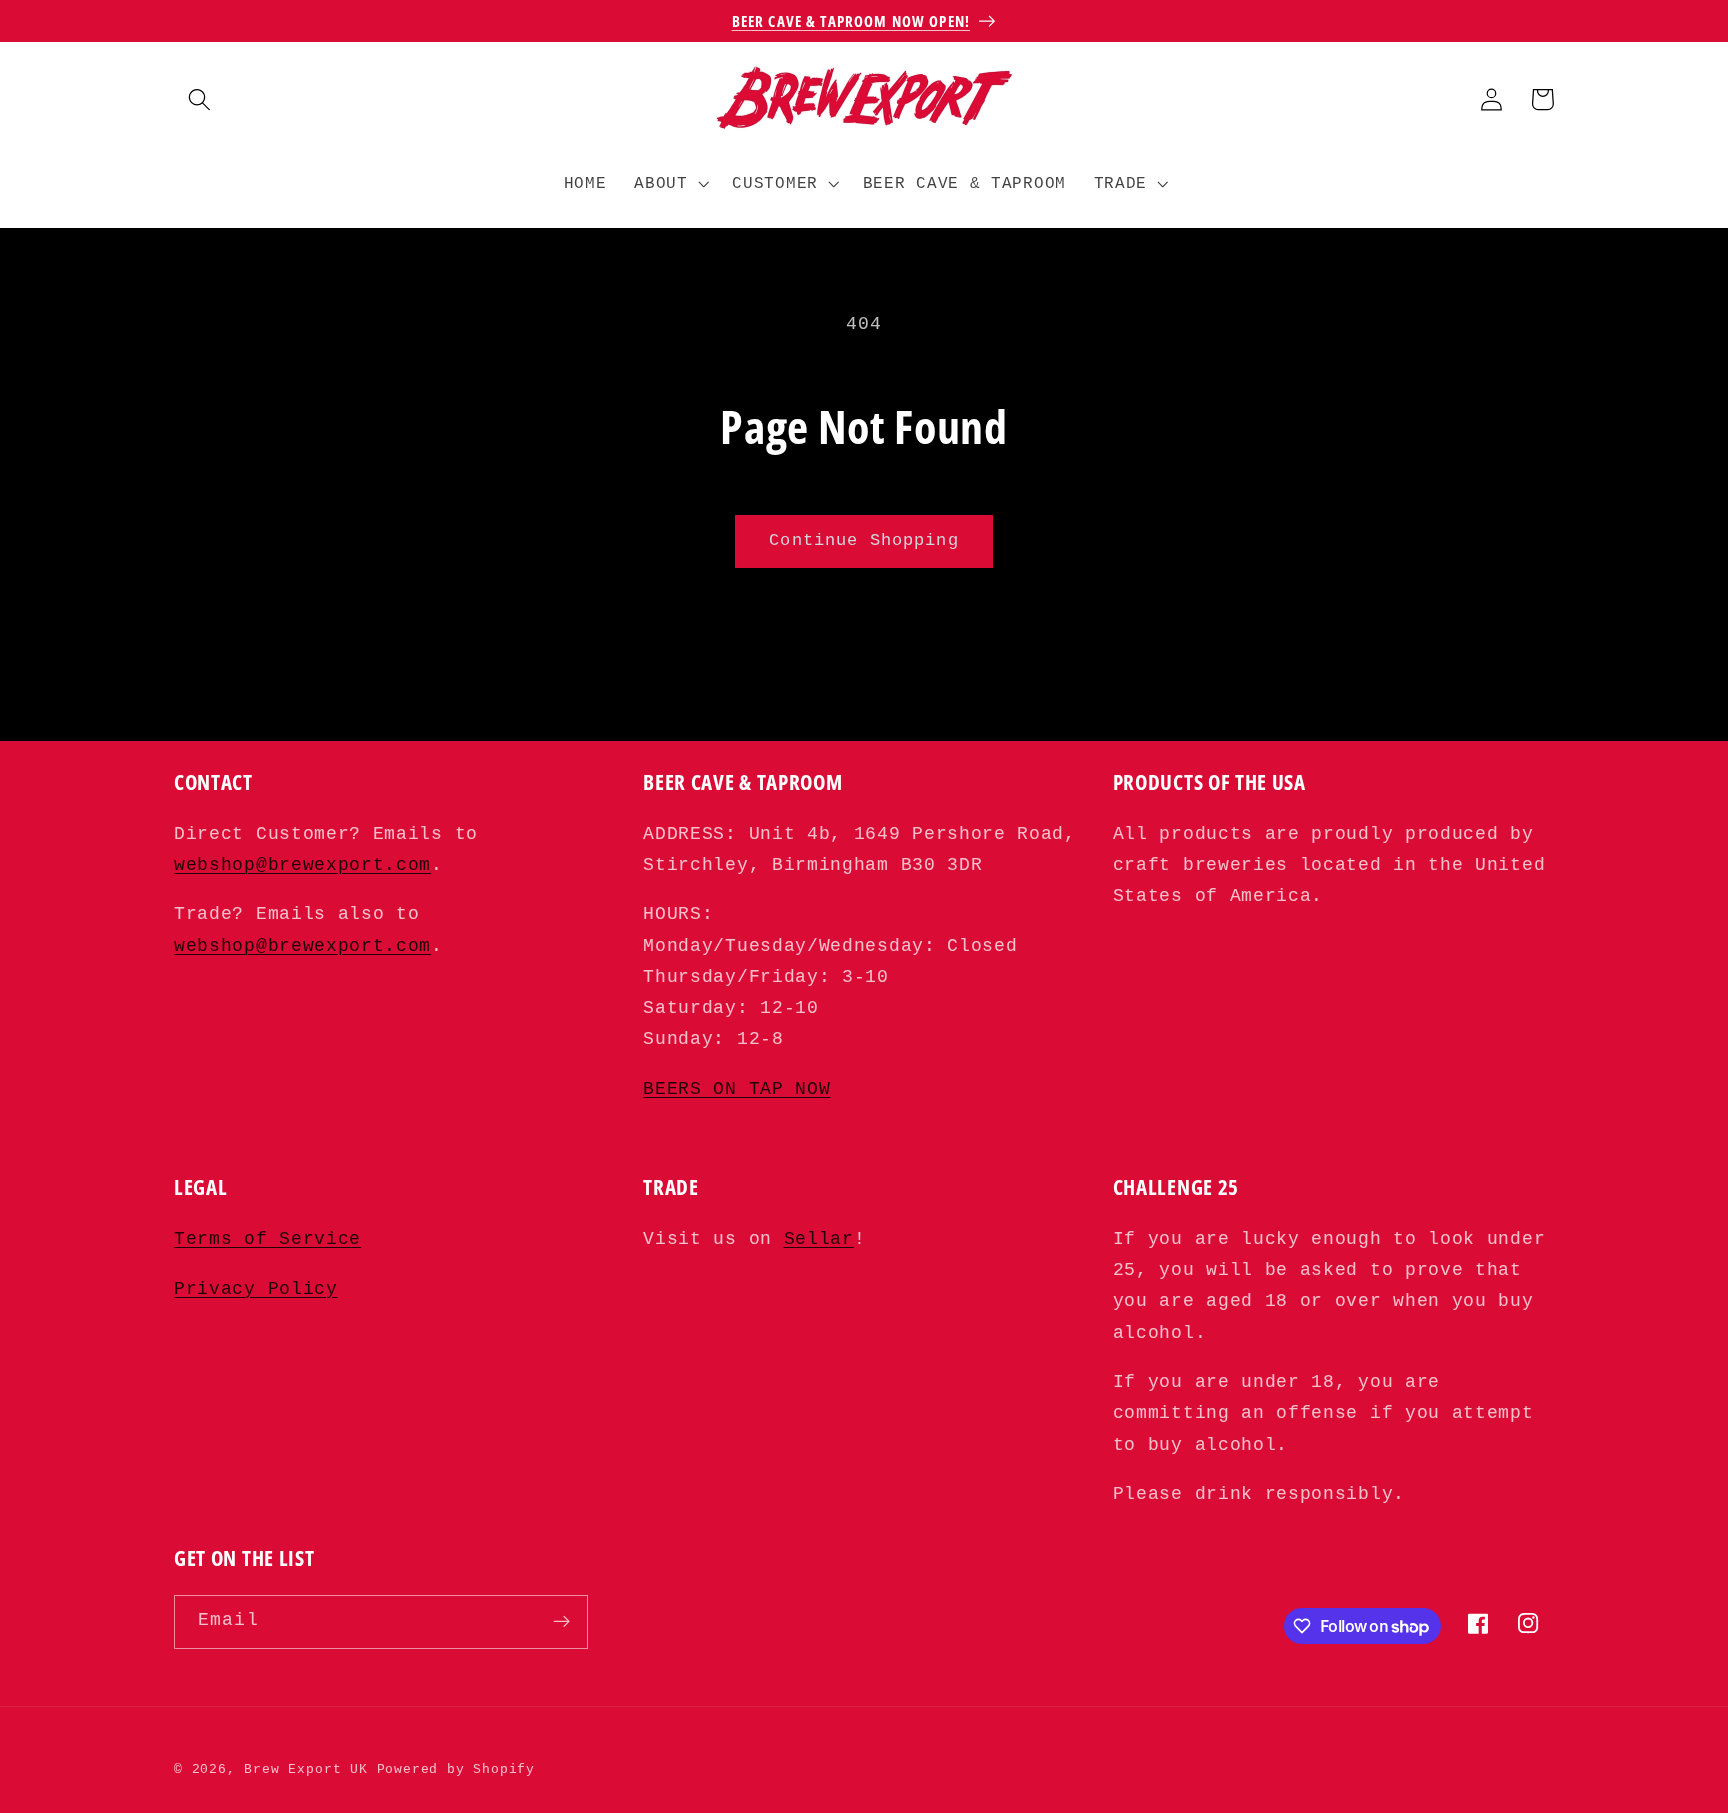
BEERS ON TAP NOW (736, 1089)
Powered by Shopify (456, 1769)
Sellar (819, 1239)
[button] (199, 99)
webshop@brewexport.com (302, 865)
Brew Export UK (305, 1769)
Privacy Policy (256, 1289)
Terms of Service (267, 1239)
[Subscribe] (561, 1622)
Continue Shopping (864, 540)
